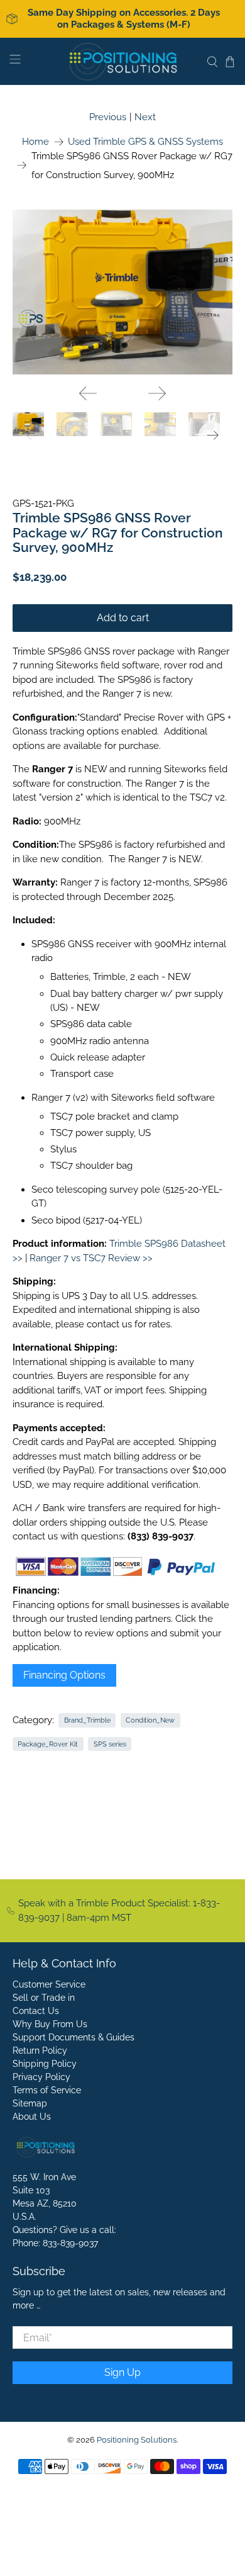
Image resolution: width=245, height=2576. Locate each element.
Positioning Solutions (137, 2440)
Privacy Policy (41, 2077)
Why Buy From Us (50, 2024)
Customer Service (49, 1984)
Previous (108, 117)
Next (145, 117)
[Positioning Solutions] (123, 61)
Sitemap (30, 2103)
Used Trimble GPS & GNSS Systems (145, 142)
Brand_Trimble (87, 1720)
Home (35, 142)
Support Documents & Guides (73, 2037)
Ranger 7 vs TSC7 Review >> (91, 1258)
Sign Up (122, 2372)
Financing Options (64, 1675)
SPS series (110, 1744)
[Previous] (88, 393)
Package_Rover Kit (48, 1744)
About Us (32, 2117)
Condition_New (150, 1720)
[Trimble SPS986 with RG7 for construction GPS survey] (123, 292)
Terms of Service (47, 2090)
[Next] (157, 393)
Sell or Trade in (44, 1998)
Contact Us (36, 2011)
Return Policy (40, 2050)
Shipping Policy (45, 2064)
